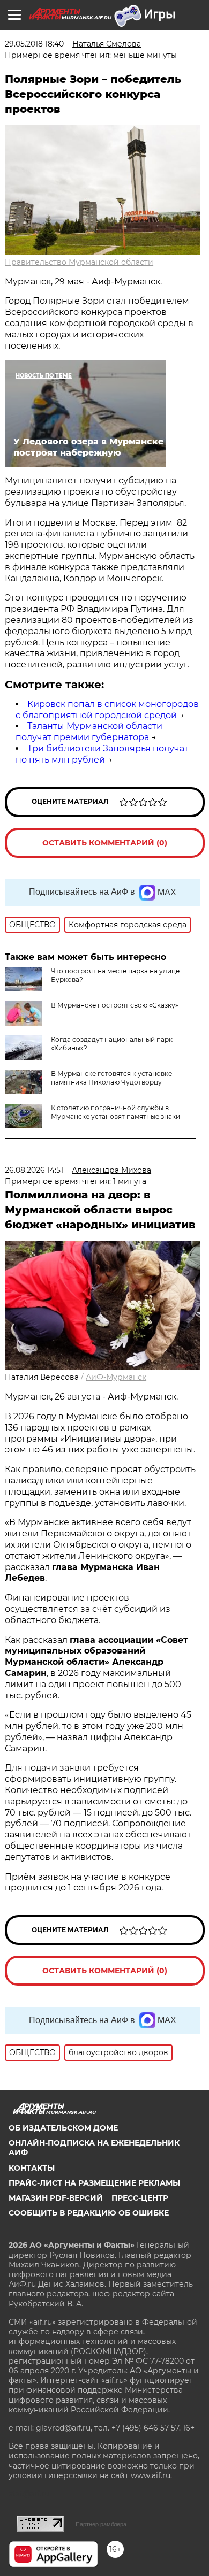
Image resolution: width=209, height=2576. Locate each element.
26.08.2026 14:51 (34, 1170)
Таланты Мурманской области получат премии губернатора (89, 732)
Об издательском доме (63, 2128)
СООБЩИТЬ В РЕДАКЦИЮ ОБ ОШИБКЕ (89, 2213)
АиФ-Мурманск (116, 1377)
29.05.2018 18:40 (34, 44)
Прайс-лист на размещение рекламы (94, 2183)
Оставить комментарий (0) (105, 843)
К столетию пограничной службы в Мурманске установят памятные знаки (115, 1112)
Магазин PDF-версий (56, 2198)
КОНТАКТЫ (32, 2168)
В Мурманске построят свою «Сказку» (115, 1005)
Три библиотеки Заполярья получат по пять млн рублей (102, 754)
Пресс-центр (140, 2198)
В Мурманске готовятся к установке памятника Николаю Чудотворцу (111, 1078)
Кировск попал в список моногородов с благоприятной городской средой (107, 710)
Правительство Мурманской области (79, 262)
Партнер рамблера (101, 2524)
